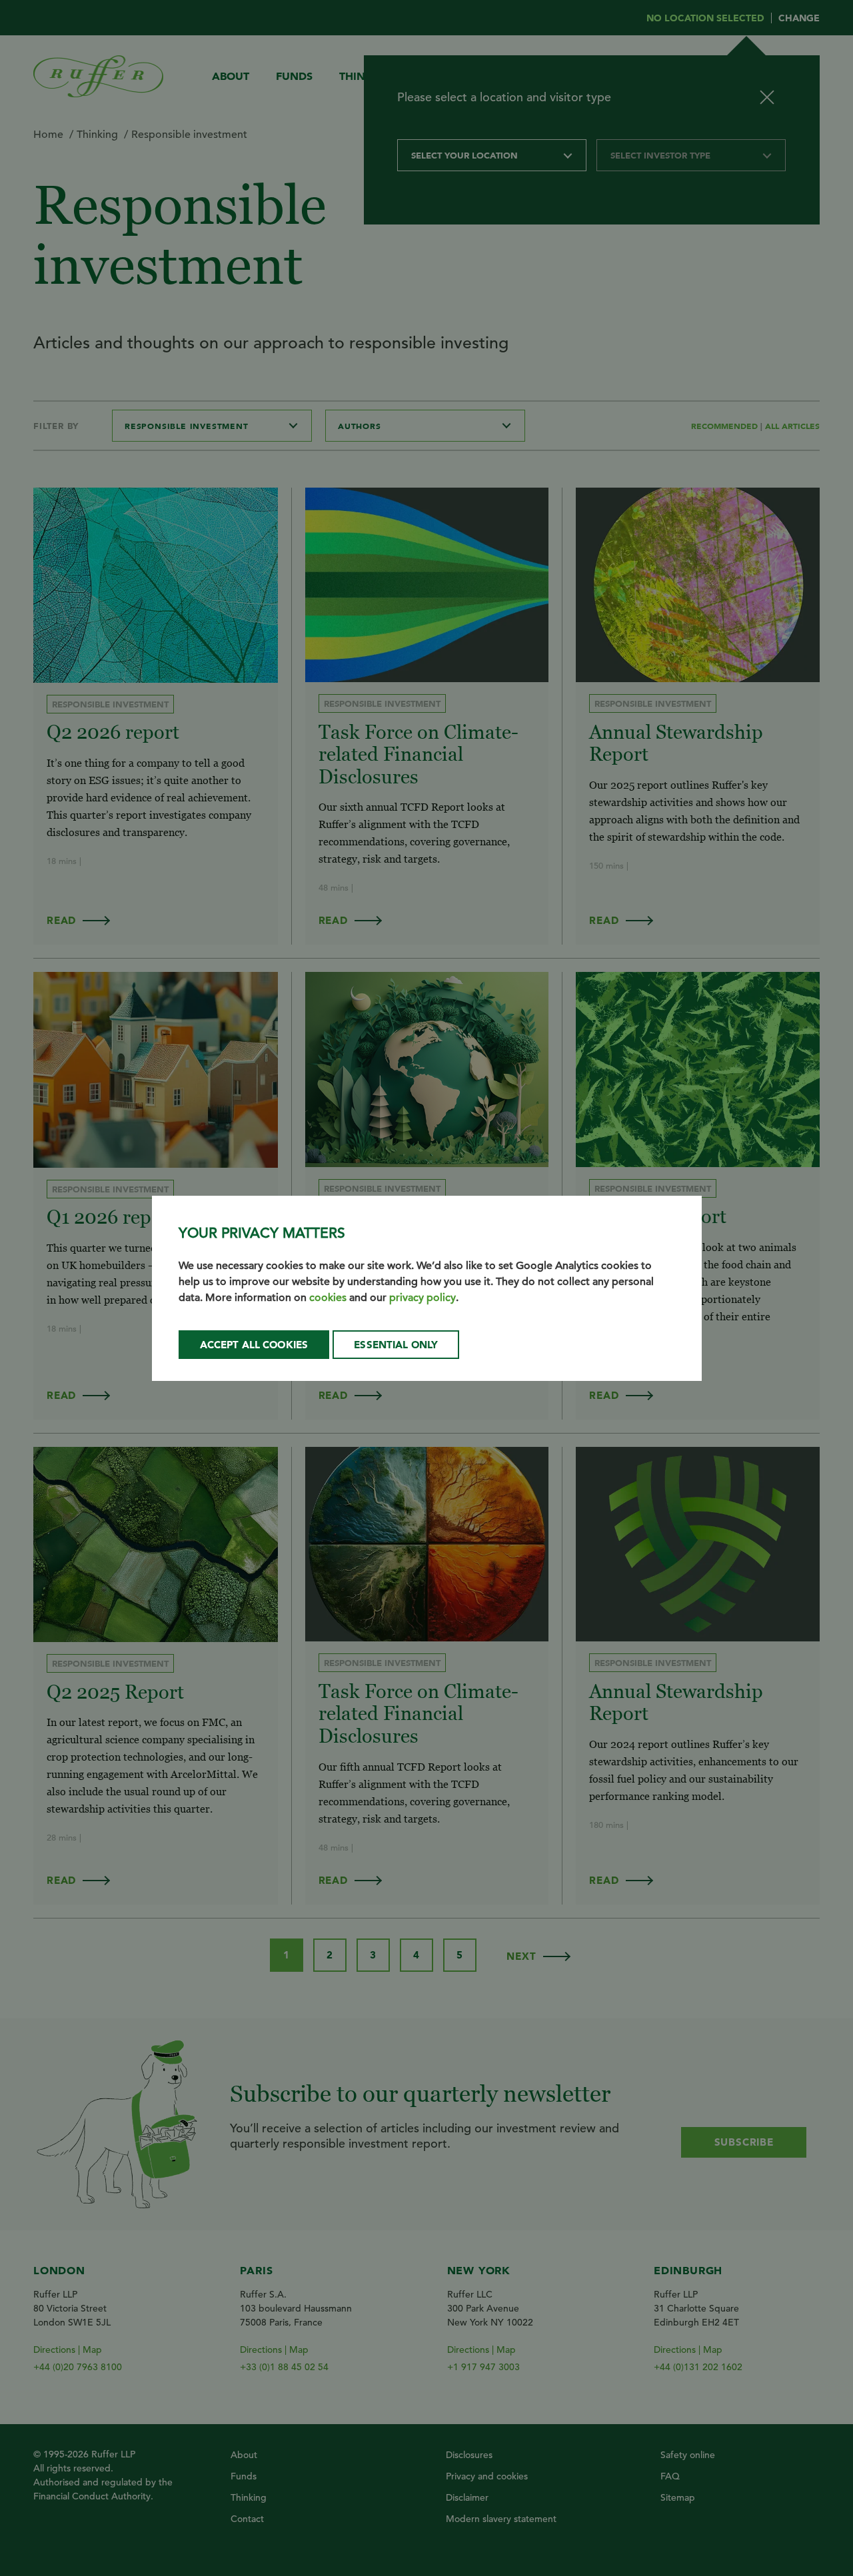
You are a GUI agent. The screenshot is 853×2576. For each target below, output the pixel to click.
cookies (328, 1298)
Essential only (396, 1345)
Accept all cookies (254, 1345)
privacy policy (423, 1298)
